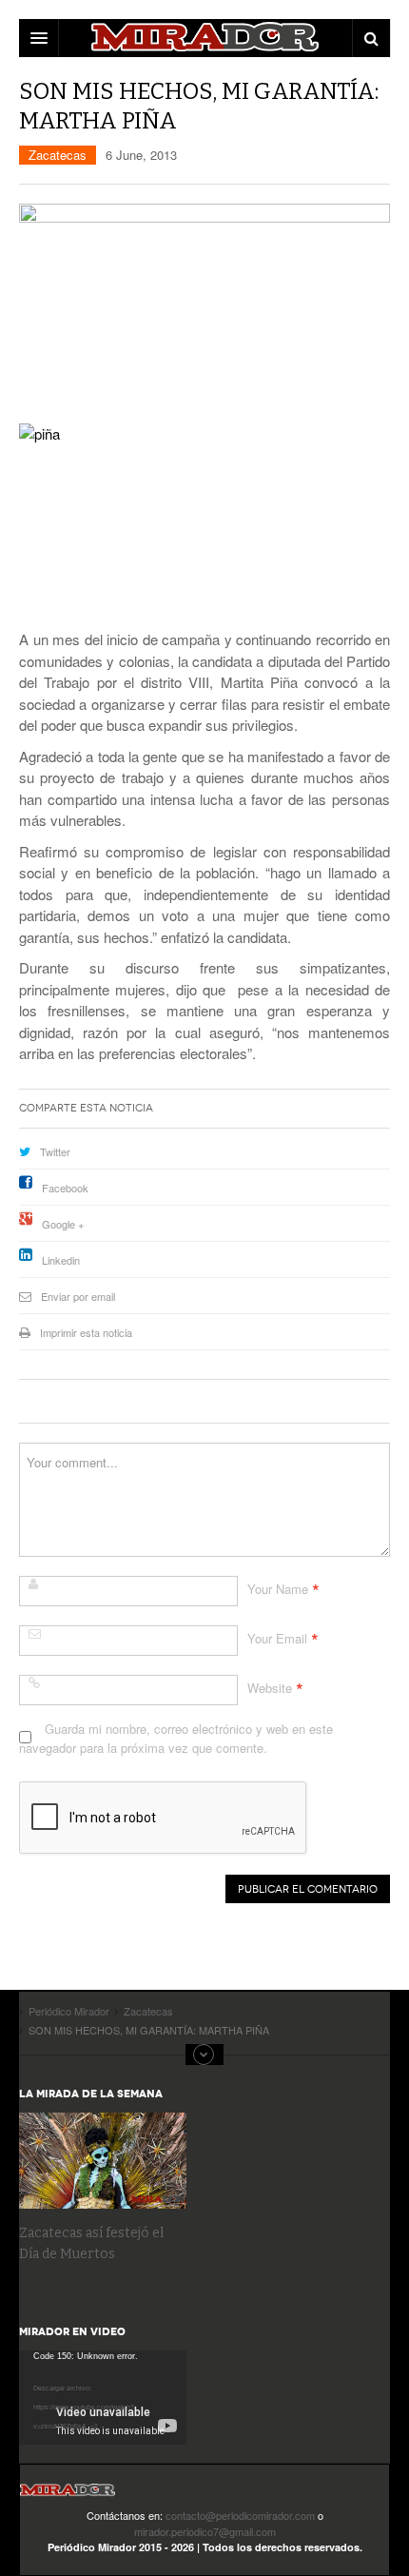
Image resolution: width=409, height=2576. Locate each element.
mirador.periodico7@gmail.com (205, 2531)
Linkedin (61, 1260)
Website (270, 1688)
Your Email (277, 1638)
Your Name (278, 1589)
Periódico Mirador (68, 2496)
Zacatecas (58, 155)
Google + (63, 1224)
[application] (103, 2398)
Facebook (65, 1188)
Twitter (55, 1151)
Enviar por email (78, 1296)
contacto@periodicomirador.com (240, 2515)
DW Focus (204, 38)
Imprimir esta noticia (86, 1332)
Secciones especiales (204, 2055)
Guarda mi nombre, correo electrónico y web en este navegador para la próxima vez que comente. (176, 1738)
